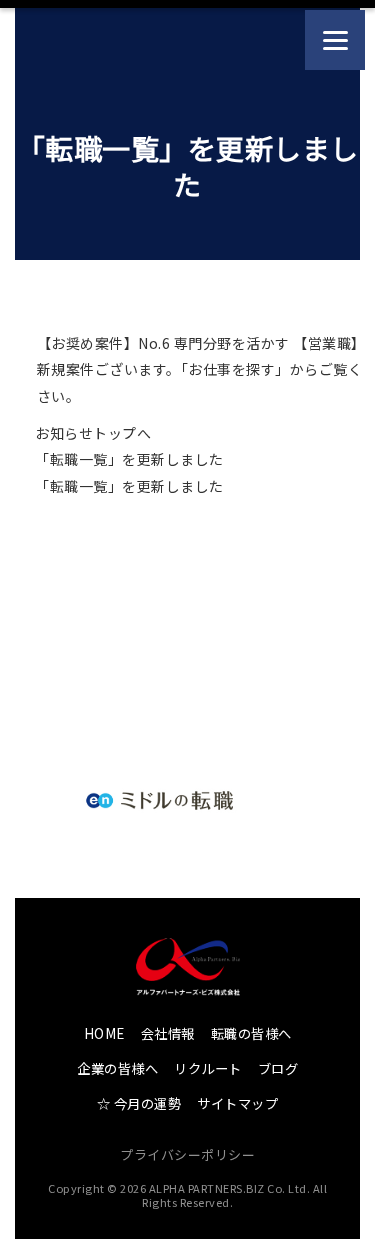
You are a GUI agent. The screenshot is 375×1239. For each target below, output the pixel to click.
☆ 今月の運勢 (139, 1103)
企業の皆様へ (117, 1068)
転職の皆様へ (251, 1033)
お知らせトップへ (93, 433)
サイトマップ (237, 1103)
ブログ (278, 1068)
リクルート (208, 1068)
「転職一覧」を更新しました (129, 459)
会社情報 (168, 1033)
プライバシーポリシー (187, 1154)
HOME (104, 1033)
